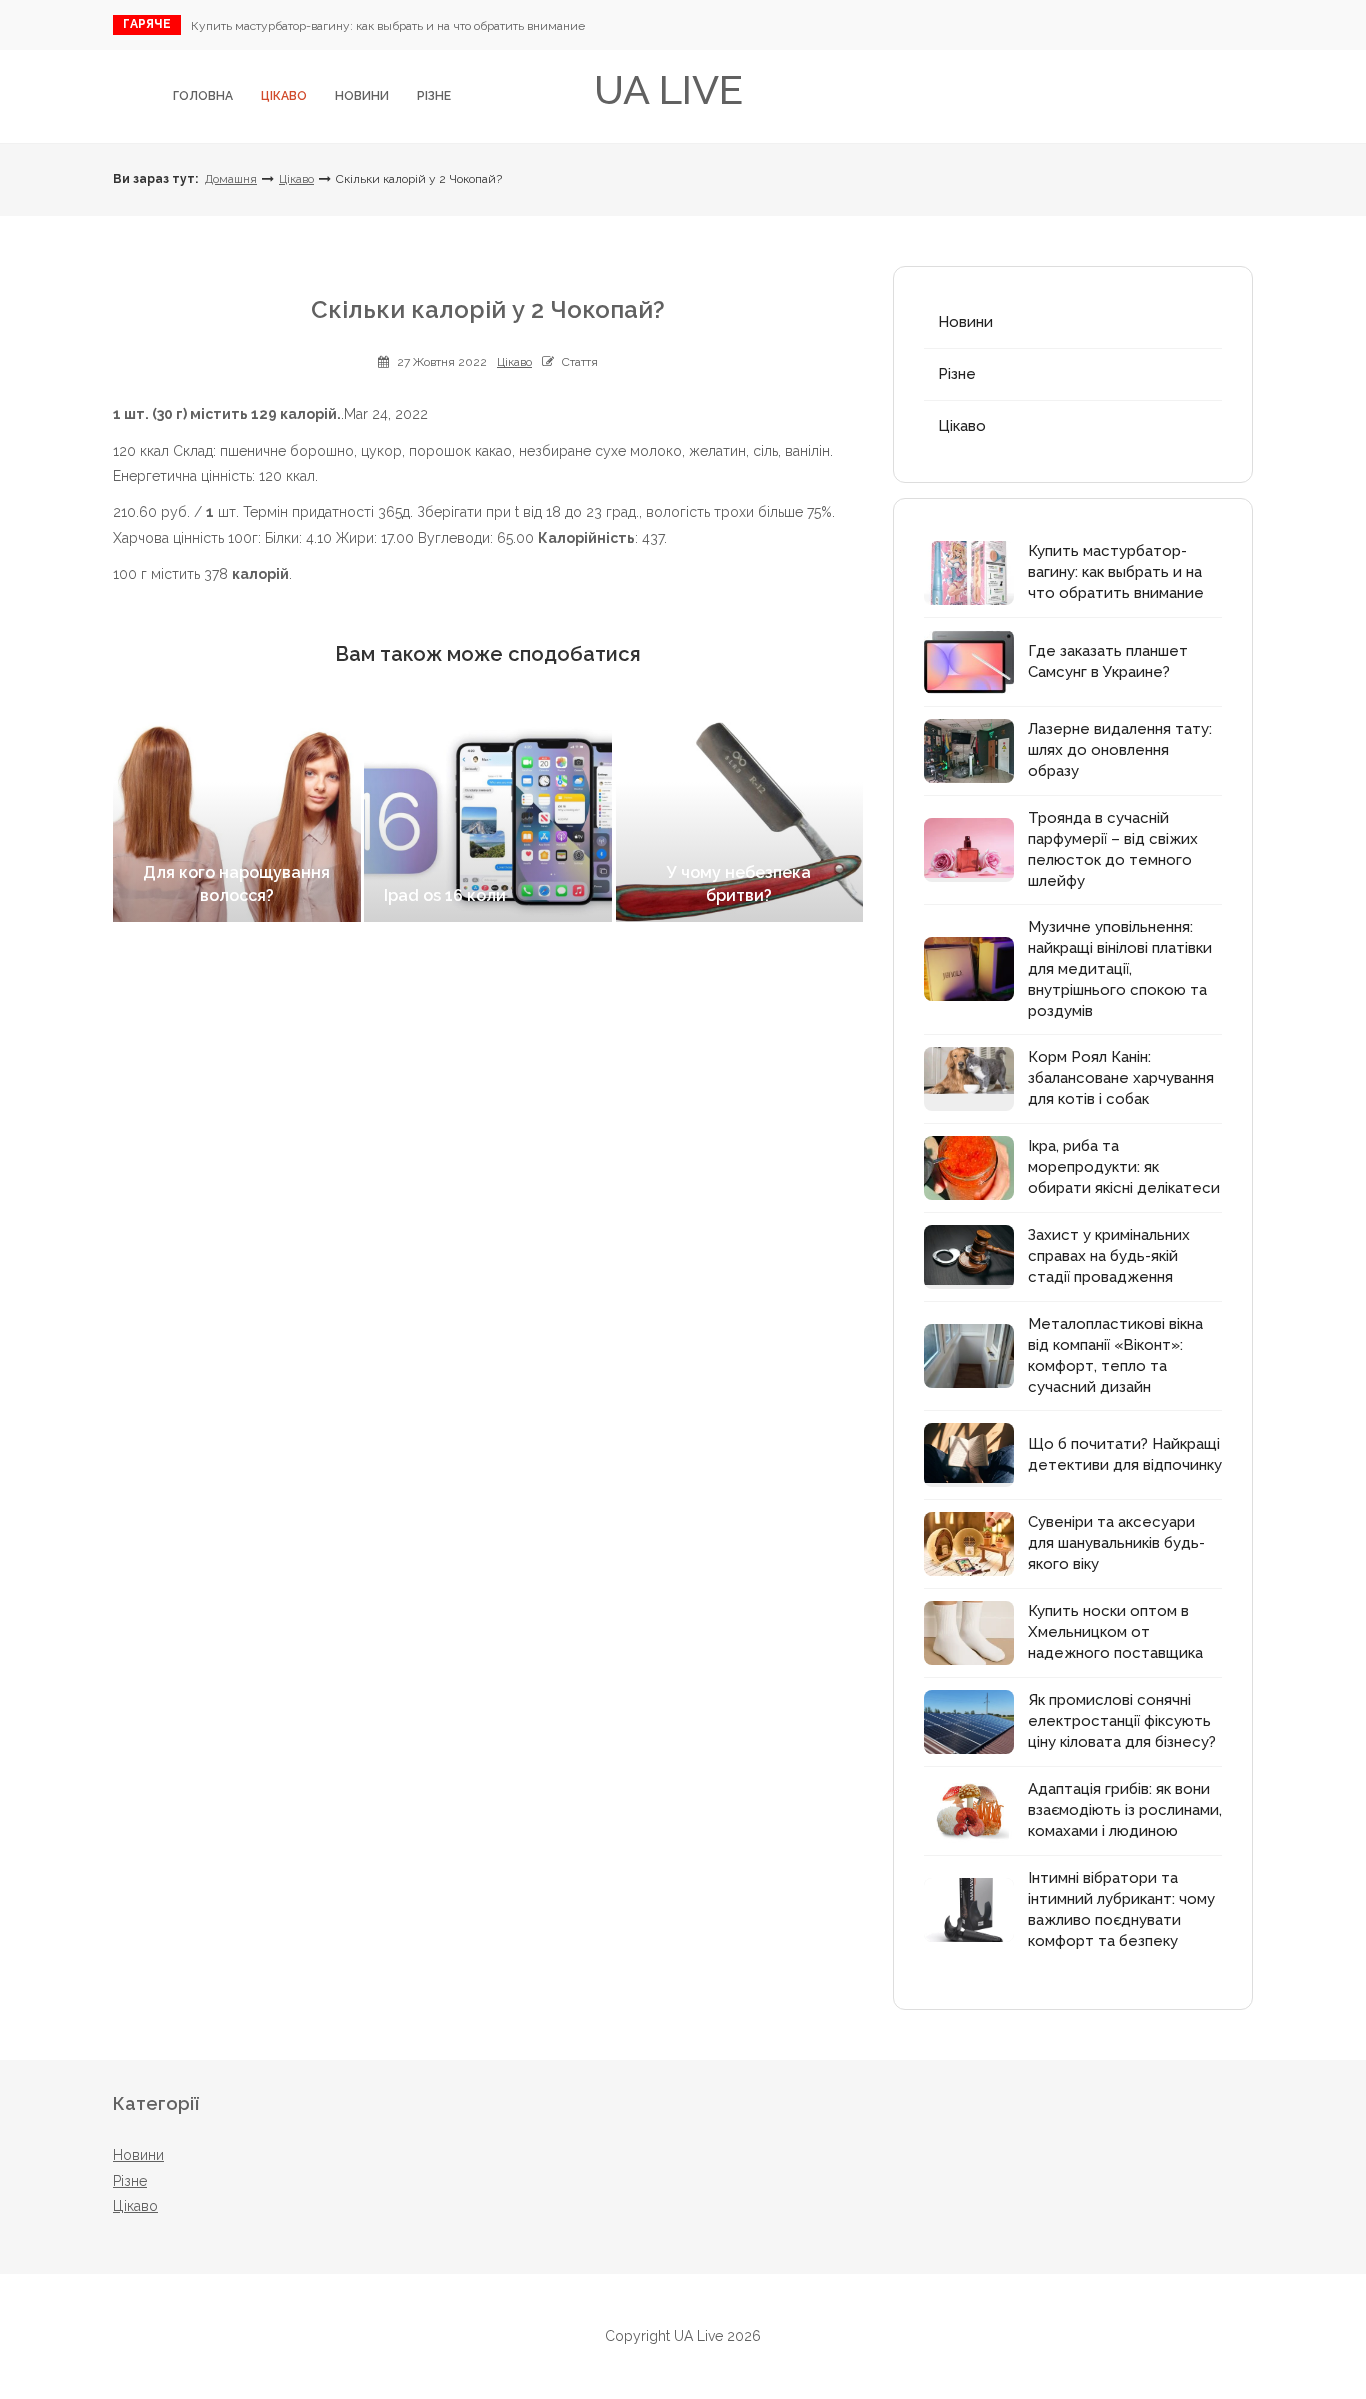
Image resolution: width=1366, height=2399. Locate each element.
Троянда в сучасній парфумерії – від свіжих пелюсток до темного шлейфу (1113, 849)
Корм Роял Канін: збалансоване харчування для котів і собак (1121, 1078)
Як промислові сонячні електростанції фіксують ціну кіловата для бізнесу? (1122, 1721)
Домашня (231, 179)
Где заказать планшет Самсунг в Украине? (1108, 661)
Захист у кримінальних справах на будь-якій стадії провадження (1109, 1256)
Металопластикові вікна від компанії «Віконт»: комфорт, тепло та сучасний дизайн (1115, 1355)
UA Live (668, 89)
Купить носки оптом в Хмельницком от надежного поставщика (1115, 1632)
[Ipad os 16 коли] (488, 822)
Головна (203, 96)
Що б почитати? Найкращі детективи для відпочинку (1125, 1454)
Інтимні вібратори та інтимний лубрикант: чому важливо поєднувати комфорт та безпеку (1121, 1909)
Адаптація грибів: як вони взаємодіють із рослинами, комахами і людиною (1125, 1810)
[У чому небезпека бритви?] (740, 822)
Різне (434, 96)
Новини (362, 96)
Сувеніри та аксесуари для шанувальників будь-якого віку (1116, 1543)
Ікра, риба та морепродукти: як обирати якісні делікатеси (1124, 1167)
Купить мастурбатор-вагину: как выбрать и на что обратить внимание (388, 26)
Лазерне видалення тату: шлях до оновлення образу (1120, 750)
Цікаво (284, 96)
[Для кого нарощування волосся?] (237, 822)
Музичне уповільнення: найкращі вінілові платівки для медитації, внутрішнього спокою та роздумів (1120, 969)
